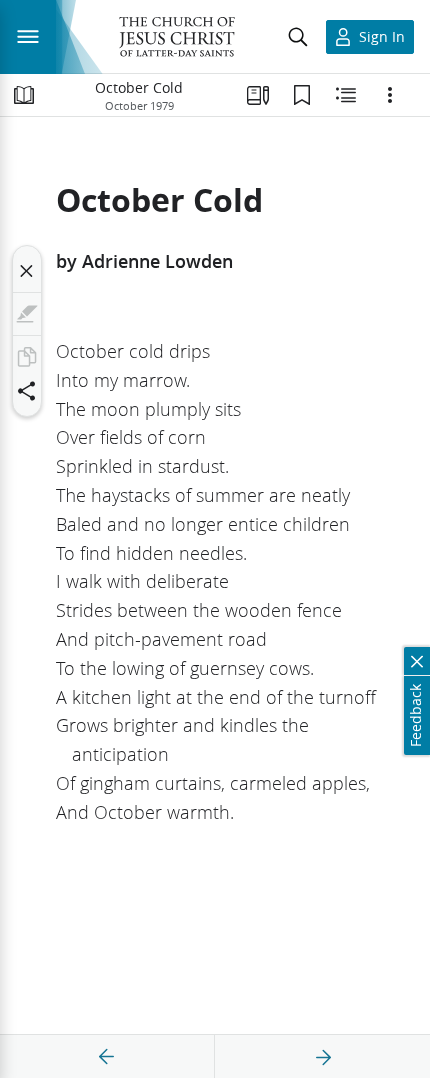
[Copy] (27, 357)
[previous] (107, 1057)
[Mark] (27, 314)
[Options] (390, 95)
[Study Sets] (258, 95)
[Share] (27, 391)
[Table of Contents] (24, 95)
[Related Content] (346, 95)
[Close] (27, 271)
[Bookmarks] (302, 95)
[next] (323, 1057)
